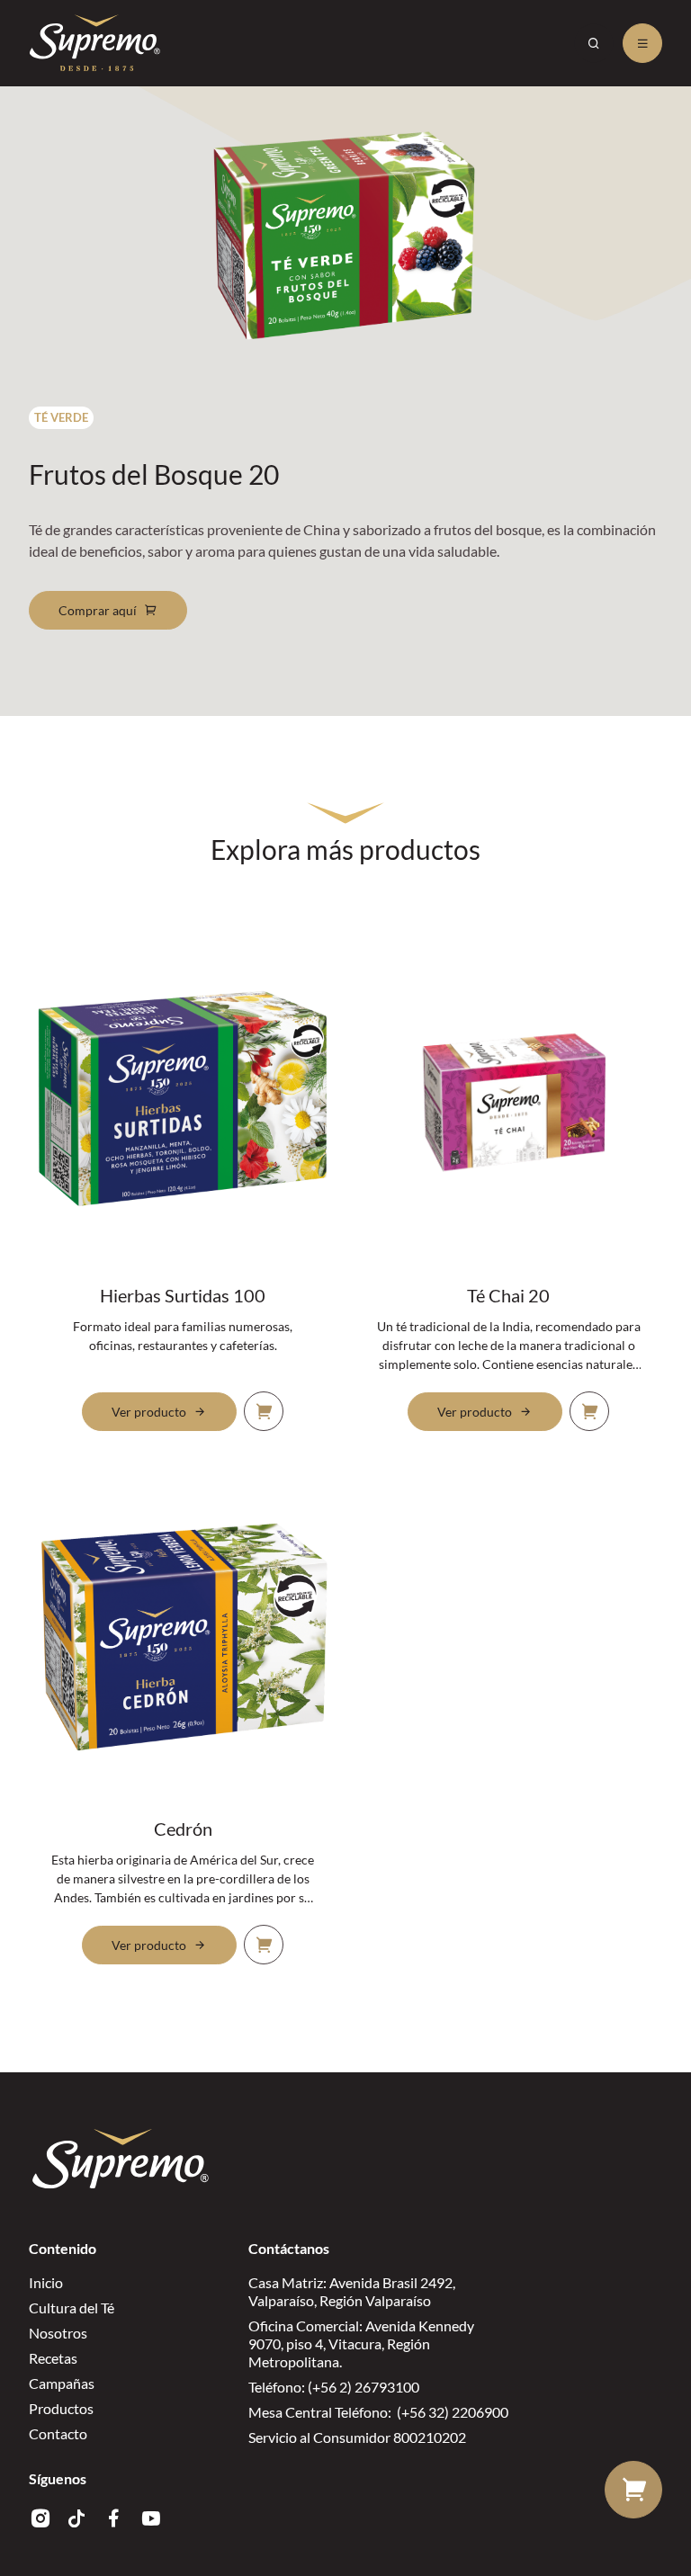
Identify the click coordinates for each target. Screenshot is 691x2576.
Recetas (53, 2358)
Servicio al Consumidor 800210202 (357, 2437)
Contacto (58, 2433)
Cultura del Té (72, 2308)
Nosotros (58, 2333)
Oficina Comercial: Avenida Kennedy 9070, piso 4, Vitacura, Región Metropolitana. (361, 2343)
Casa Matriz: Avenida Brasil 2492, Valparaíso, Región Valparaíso (352, 2291)
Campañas (62, 2383)
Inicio (46, 2282)
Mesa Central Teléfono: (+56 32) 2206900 (378, 2412)
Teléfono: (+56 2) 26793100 (334, 2387)
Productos (61, 2408)
